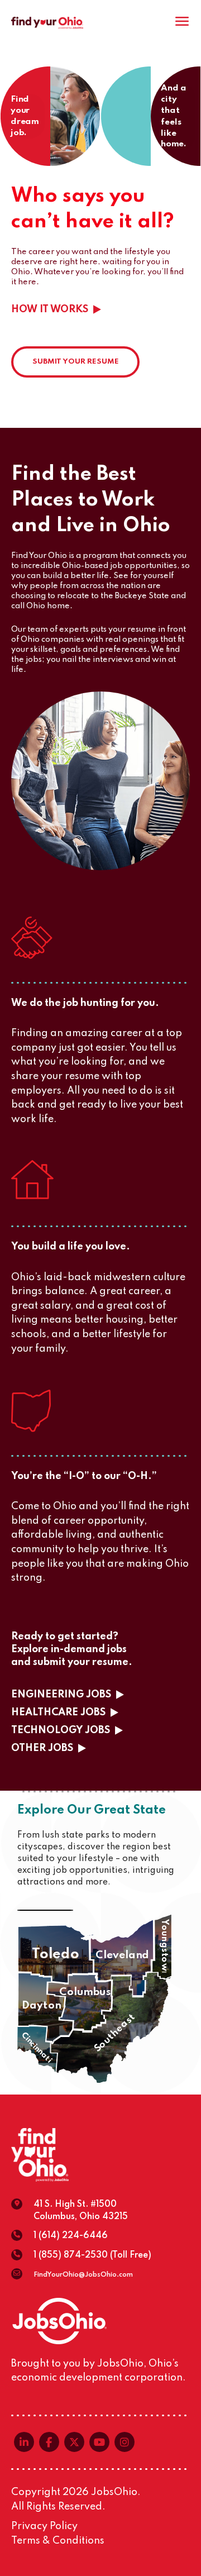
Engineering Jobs (61, 1695)
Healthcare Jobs (58, 1712)
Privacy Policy (44, 2526)
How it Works (50, 309)
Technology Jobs (61, 1730)
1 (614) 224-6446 (71, 2236)
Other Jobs (42, 1748)
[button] (56, 1954)
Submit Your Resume (76, 362)
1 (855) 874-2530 (71, 2255)
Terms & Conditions (58, 2541)
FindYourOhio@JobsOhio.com (83, 2275)
